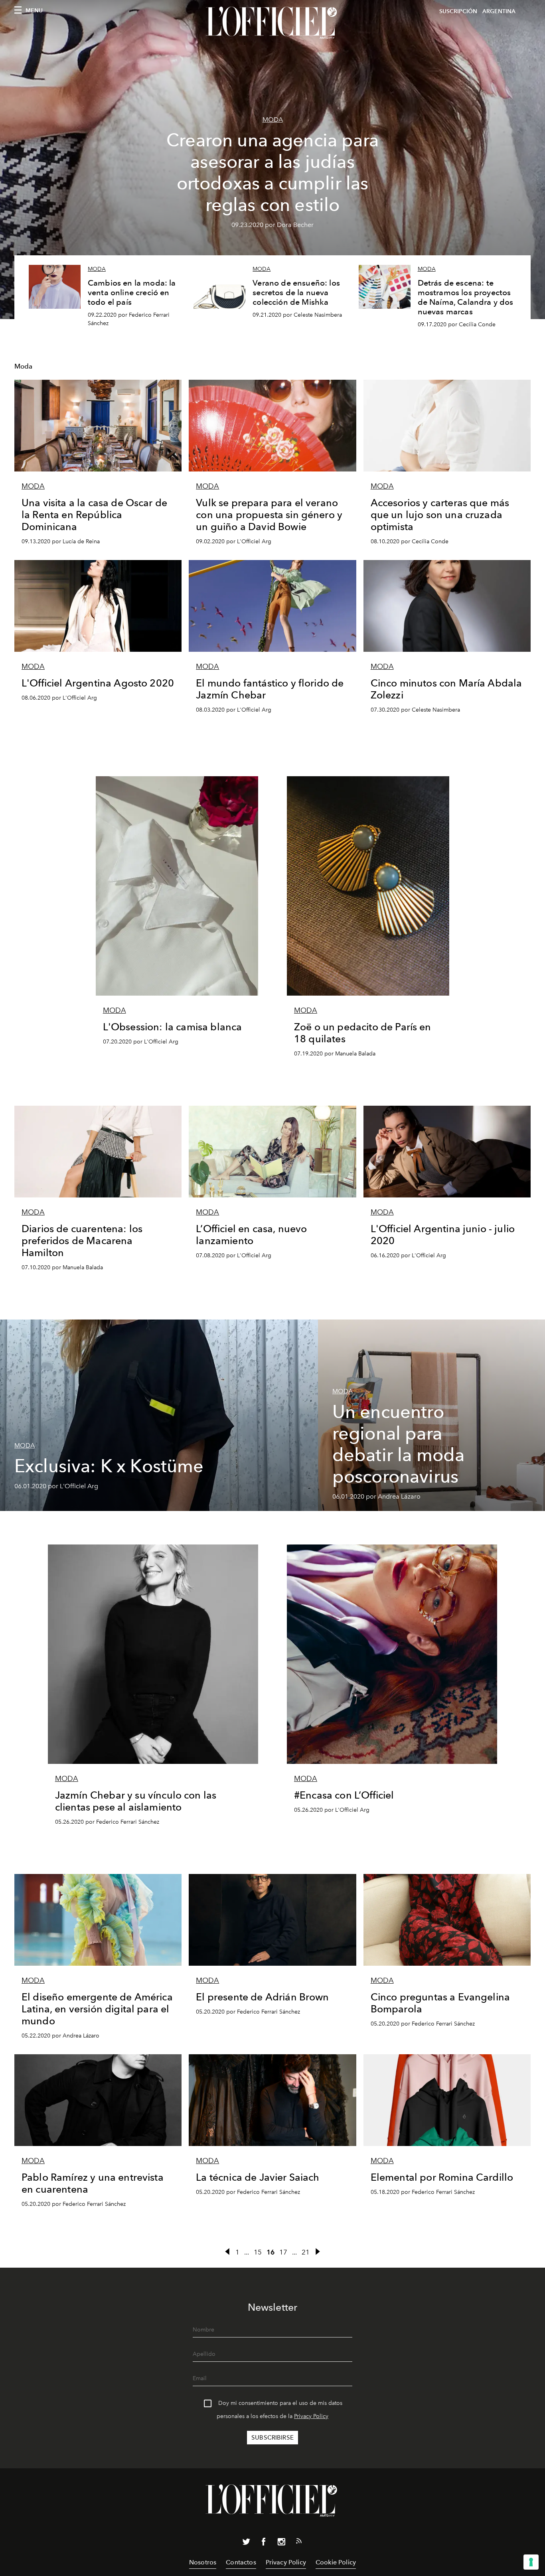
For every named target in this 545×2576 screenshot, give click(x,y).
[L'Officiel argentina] (272, 23)
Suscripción (458, 11)
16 (271, 2252)
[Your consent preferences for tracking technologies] (531, 2562)
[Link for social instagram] (281, 2543)
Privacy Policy (311, 2416)
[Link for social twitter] (246, 2543)
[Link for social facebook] (264, 2543)
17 (283, 2252)
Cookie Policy (336, 2562)
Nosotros (203, 2562)
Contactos (241, 2562)
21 (306, 2252)
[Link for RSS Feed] (299, 2542)
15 (258, 2252)
